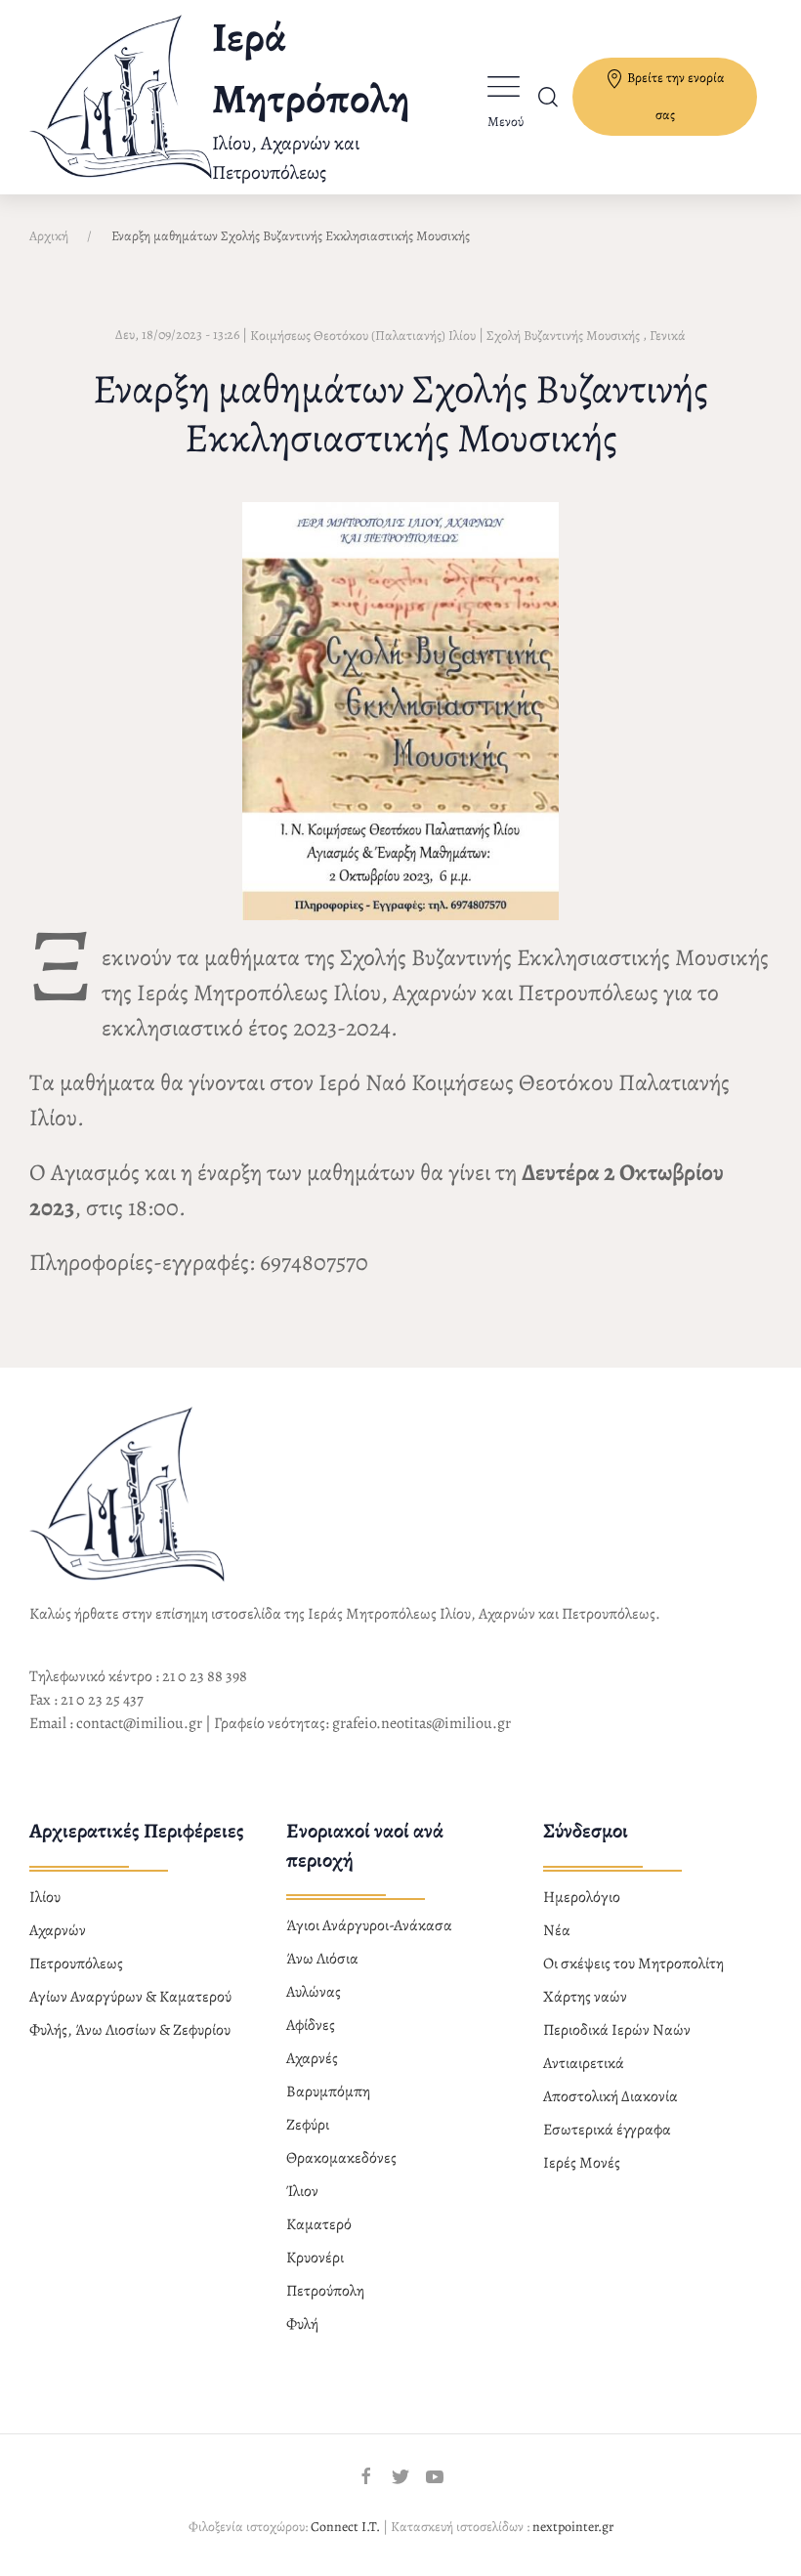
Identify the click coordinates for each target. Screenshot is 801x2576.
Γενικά (668, 336)
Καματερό (319, 2224)
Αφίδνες (311, 2025)
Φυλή (302, 2324)
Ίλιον (302, 2191)
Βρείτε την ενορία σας (675, 96)
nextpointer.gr (573, 2527)
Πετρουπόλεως (76, 1964)
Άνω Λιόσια (322, 1959)
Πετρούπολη (325, 2291)
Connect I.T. (345, 2527)
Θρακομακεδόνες (341, 2158)
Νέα (557, 1930)
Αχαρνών (58, 1930)
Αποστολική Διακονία (611, 2096)
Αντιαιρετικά (584, 2063)
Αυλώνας (314, 1992)
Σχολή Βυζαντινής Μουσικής (563, 336)
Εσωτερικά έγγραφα (607, 2130)
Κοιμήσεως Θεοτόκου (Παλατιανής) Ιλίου (363, 336)
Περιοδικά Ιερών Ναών (617, 2030)
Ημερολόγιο (582, 1897)
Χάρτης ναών (585, 1997)
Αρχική (49, 236)
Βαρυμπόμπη (328, 2091)
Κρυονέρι (315, 2258)
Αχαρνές (312, 2058)
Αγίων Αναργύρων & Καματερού (130, 1997)
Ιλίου (45, 1897)
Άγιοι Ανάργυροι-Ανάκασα (369, 1925)
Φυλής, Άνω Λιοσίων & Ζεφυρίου (130, 2030)
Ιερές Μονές (582, 2163)
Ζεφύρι (308, 2125)
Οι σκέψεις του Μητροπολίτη (633, 1964)
